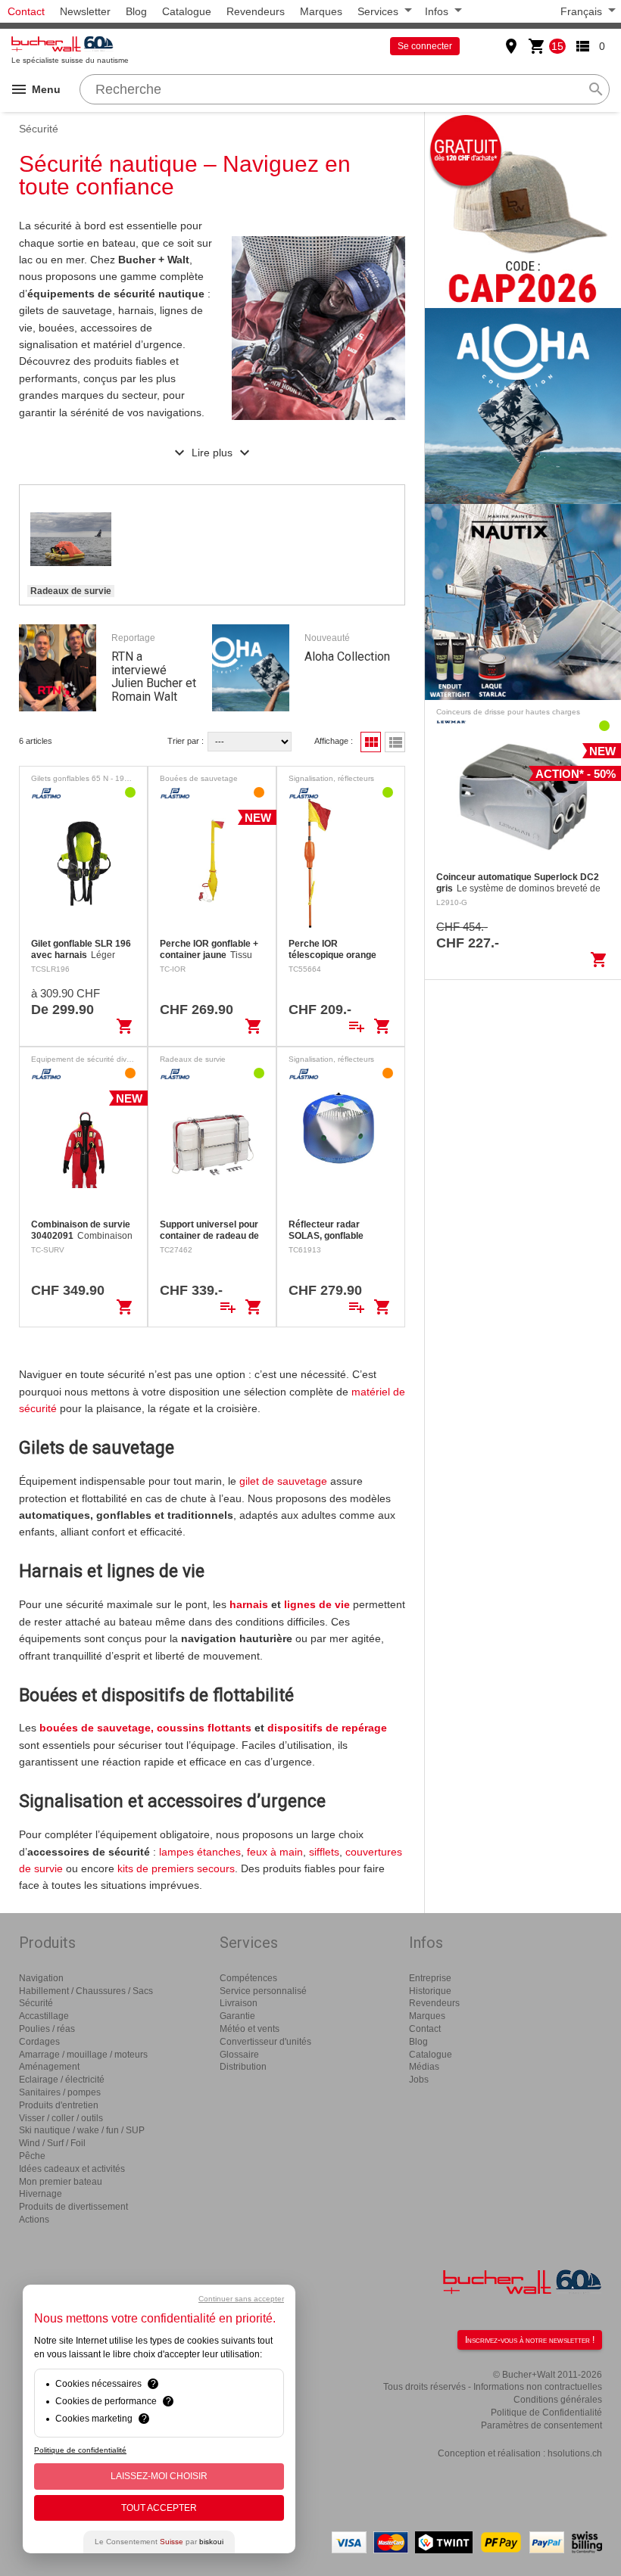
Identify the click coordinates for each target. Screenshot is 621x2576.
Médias (424, 2067)
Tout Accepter (159, 2508)
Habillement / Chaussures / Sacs (86, 1991)
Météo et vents (250, 2029)
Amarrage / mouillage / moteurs (83, 2055)
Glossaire (239, 2055)
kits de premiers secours (176, 1868)
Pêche (32, 2156)
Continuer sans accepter (241, 2299)
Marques (321, 11)
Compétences (248, 1978)
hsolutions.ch (575, 2453)
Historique (430, 1991)
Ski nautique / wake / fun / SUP (82, 2130)
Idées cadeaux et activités (72, 2169)
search (596, 89)
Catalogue (187, 11)
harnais (250, 1604)
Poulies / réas (47, 2029)
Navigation (41, 1978)
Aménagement (49, 2067)
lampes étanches (200, 1852)
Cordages (39, 2042)
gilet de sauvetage (283, 1481)
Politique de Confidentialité (546, 2413)
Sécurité (36, 2003)
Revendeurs (256, 11)
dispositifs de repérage (327, 1728)
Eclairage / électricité (62, 2080)
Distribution (243, 2067)
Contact (26, 11)
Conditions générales (558, 2400)
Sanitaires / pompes (60, 2092)
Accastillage (44, 2016)
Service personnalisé (263, 1991)
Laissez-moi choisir (159, 2476)
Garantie (237, 2016)
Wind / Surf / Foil (52, 2143)
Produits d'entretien (59, 2105)
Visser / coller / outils (61, 2118)
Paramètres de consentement (541, 2425)
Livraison (239, 2003)
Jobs (419, 2080)
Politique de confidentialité (80, 2450)
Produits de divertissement (73, 2207)
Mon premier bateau (61, 2182)
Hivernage (41, 2194)
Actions (34, 2220)
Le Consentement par (159, 2542)
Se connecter (425, 46)
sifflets (324, 1852)
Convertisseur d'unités (265, 2042)
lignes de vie (317, 1604)
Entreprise (430, 1978)
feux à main (275, 1852)
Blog (136, 11)
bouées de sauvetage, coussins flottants (145, 1728)
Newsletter (85, 11)
